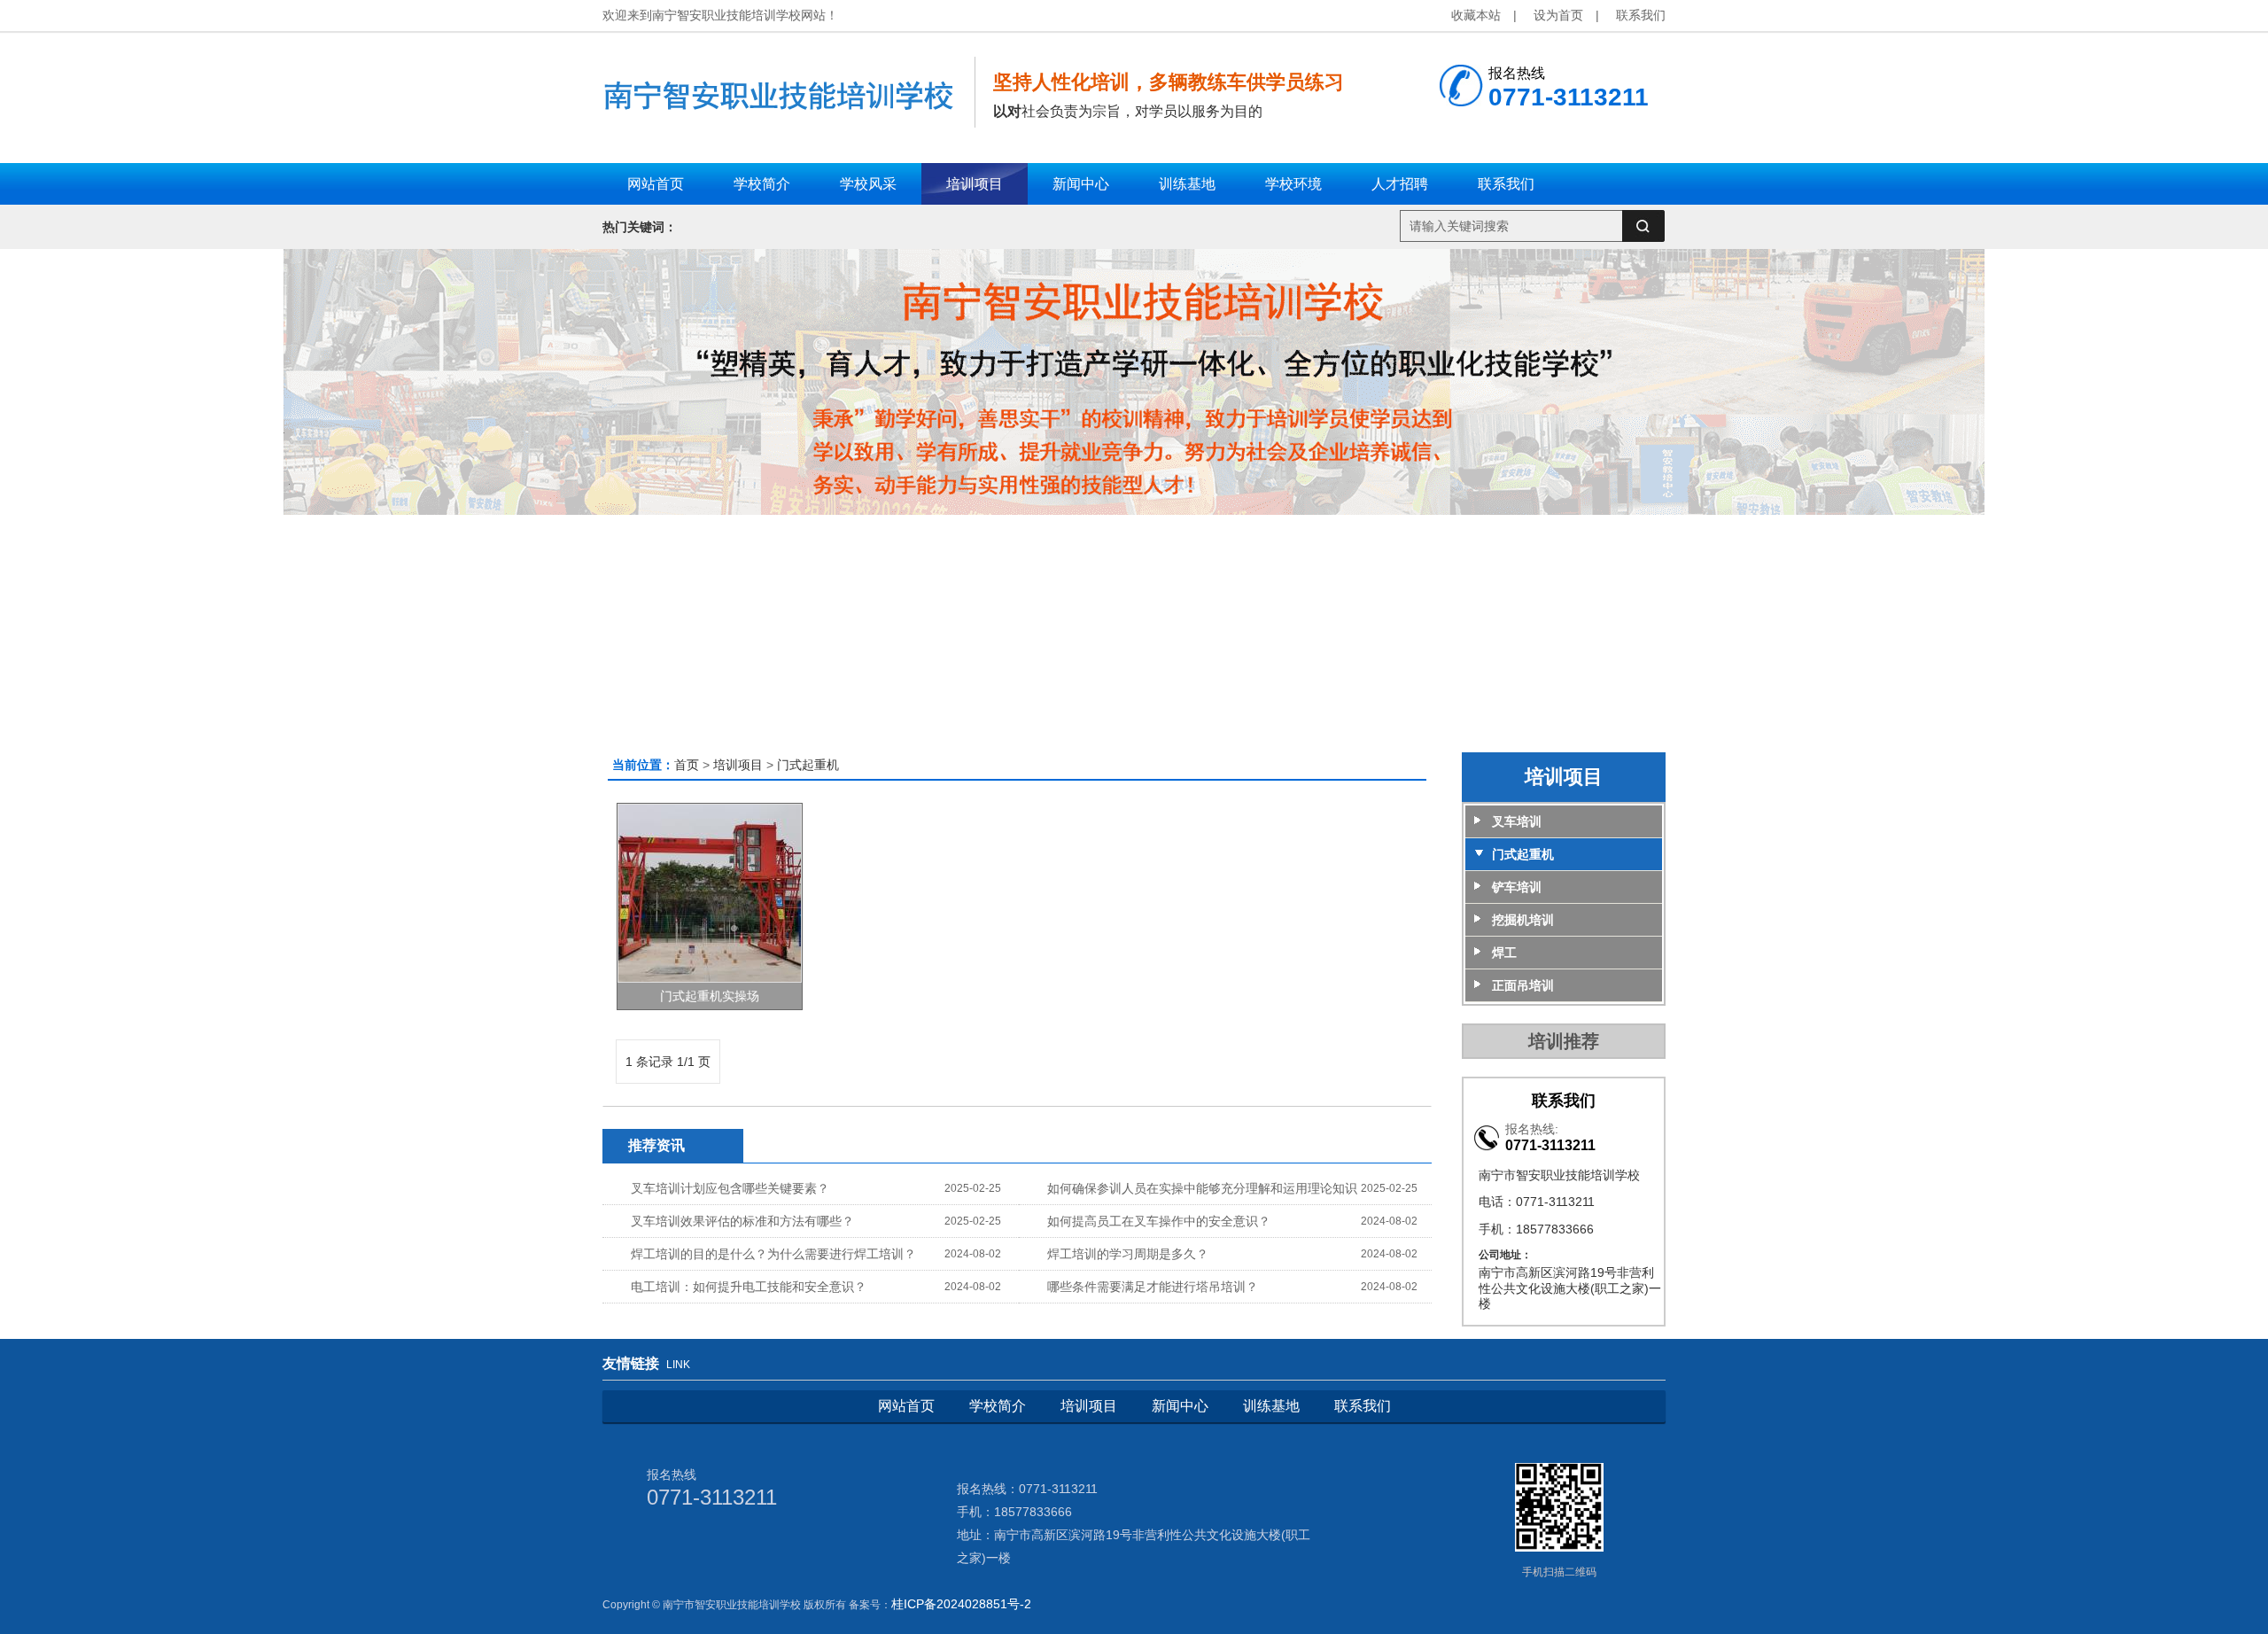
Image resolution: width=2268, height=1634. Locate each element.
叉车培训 (1517, 821)
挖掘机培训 (1523, 920)
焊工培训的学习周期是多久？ (1128, 1254)
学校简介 (998, 1406)
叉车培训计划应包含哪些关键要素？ (730, 1188)
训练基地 (1271, 1406)
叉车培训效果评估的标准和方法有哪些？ (742, 1221)
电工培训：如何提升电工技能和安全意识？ (749, 1287)
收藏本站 (1476, 15)
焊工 (1504, 953)
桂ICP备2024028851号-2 (961, 1604)
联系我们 (1641, 15)
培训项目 (738, 765)
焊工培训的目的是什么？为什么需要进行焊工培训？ (773, 1254)
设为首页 (1558, 15)
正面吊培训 (1523, 985)
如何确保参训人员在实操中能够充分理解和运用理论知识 (1202, 1188)
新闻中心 (1180, 1406)
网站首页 (906, 1406)
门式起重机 (808, 765)
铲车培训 (1517, 887)
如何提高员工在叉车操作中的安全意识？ (1159, 1221)
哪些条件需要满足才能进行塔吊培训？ (1153, 1287)
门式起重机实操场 (710, 996)
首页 (687, 765)
